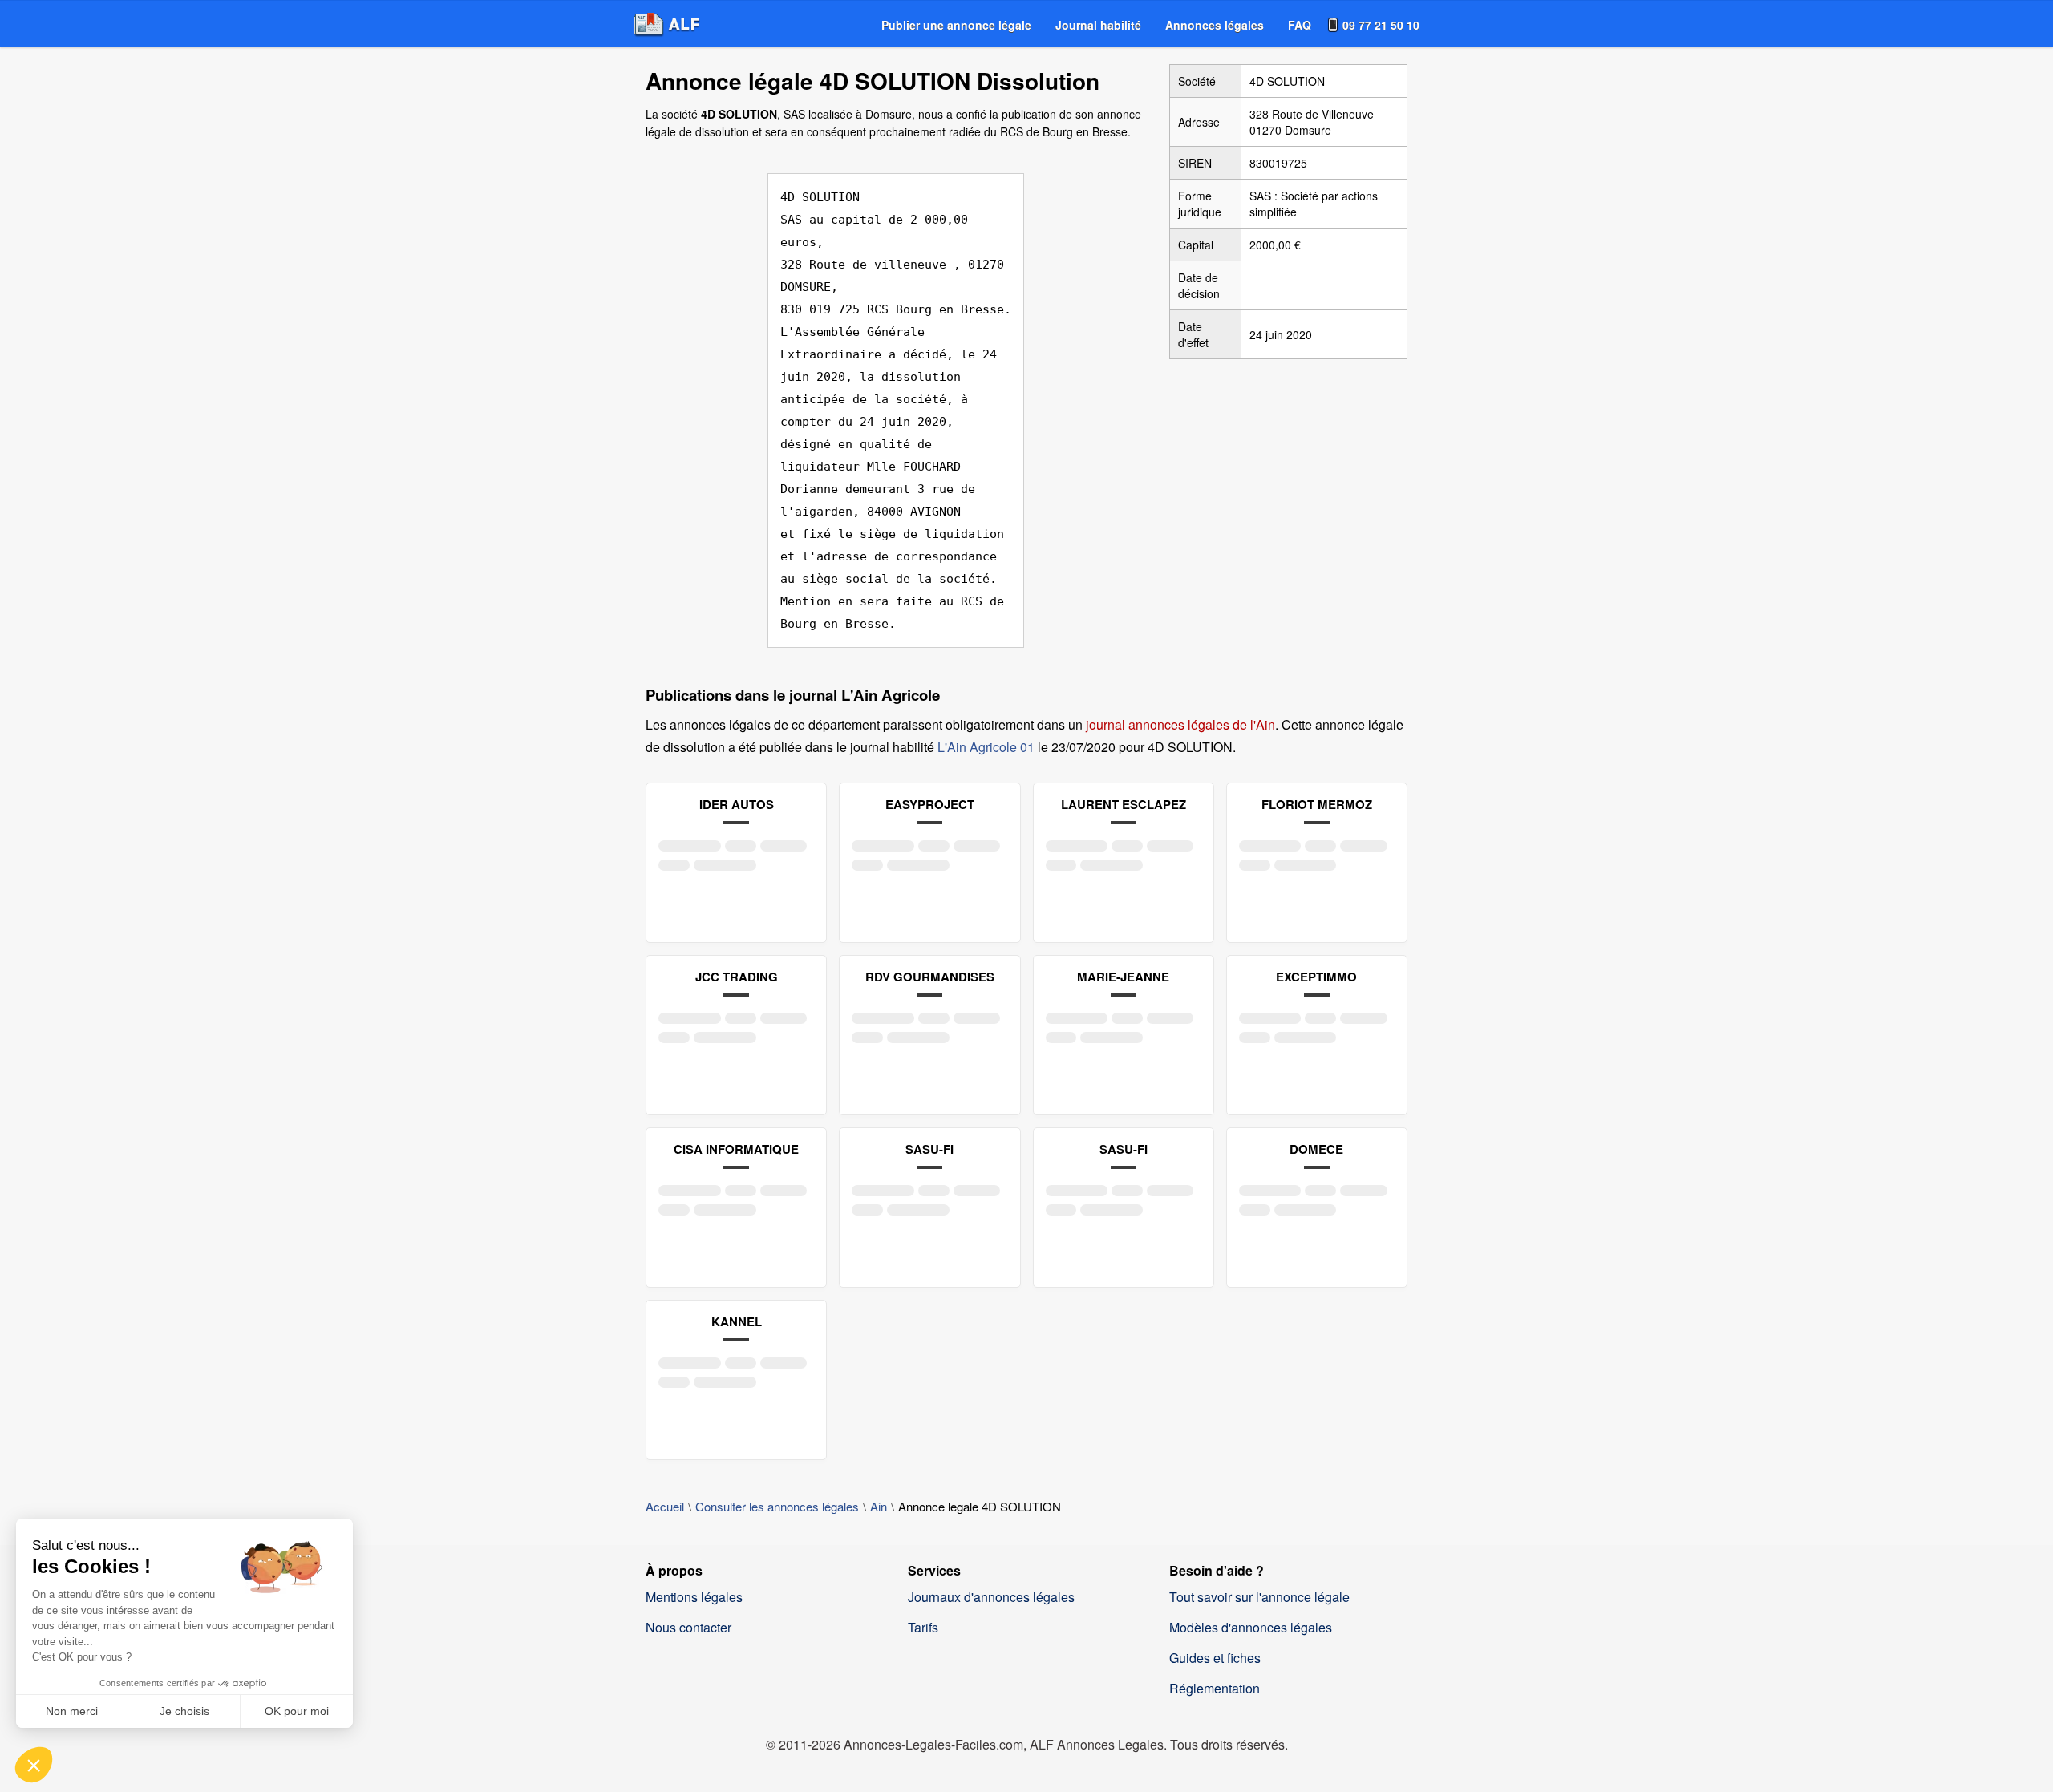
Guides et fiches (1215, 1658)
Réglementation (1215, 1688)
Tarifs (923, 1627)
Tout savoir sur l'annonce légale (1259, 1597)
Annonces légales (1215, 25)
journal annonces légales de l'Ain (1180, 724)
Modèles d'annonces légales (1251, 1627)
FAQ (1300, 25)
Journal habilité (1098, 25)
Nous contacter (688, 1627)
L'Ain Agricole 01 (986, 747)
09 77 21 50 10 (1381, 25)
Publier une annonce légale (956, 25)
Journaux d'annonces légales (991, 1597)
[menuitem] (956, 25)
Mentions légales (694, 1597)
